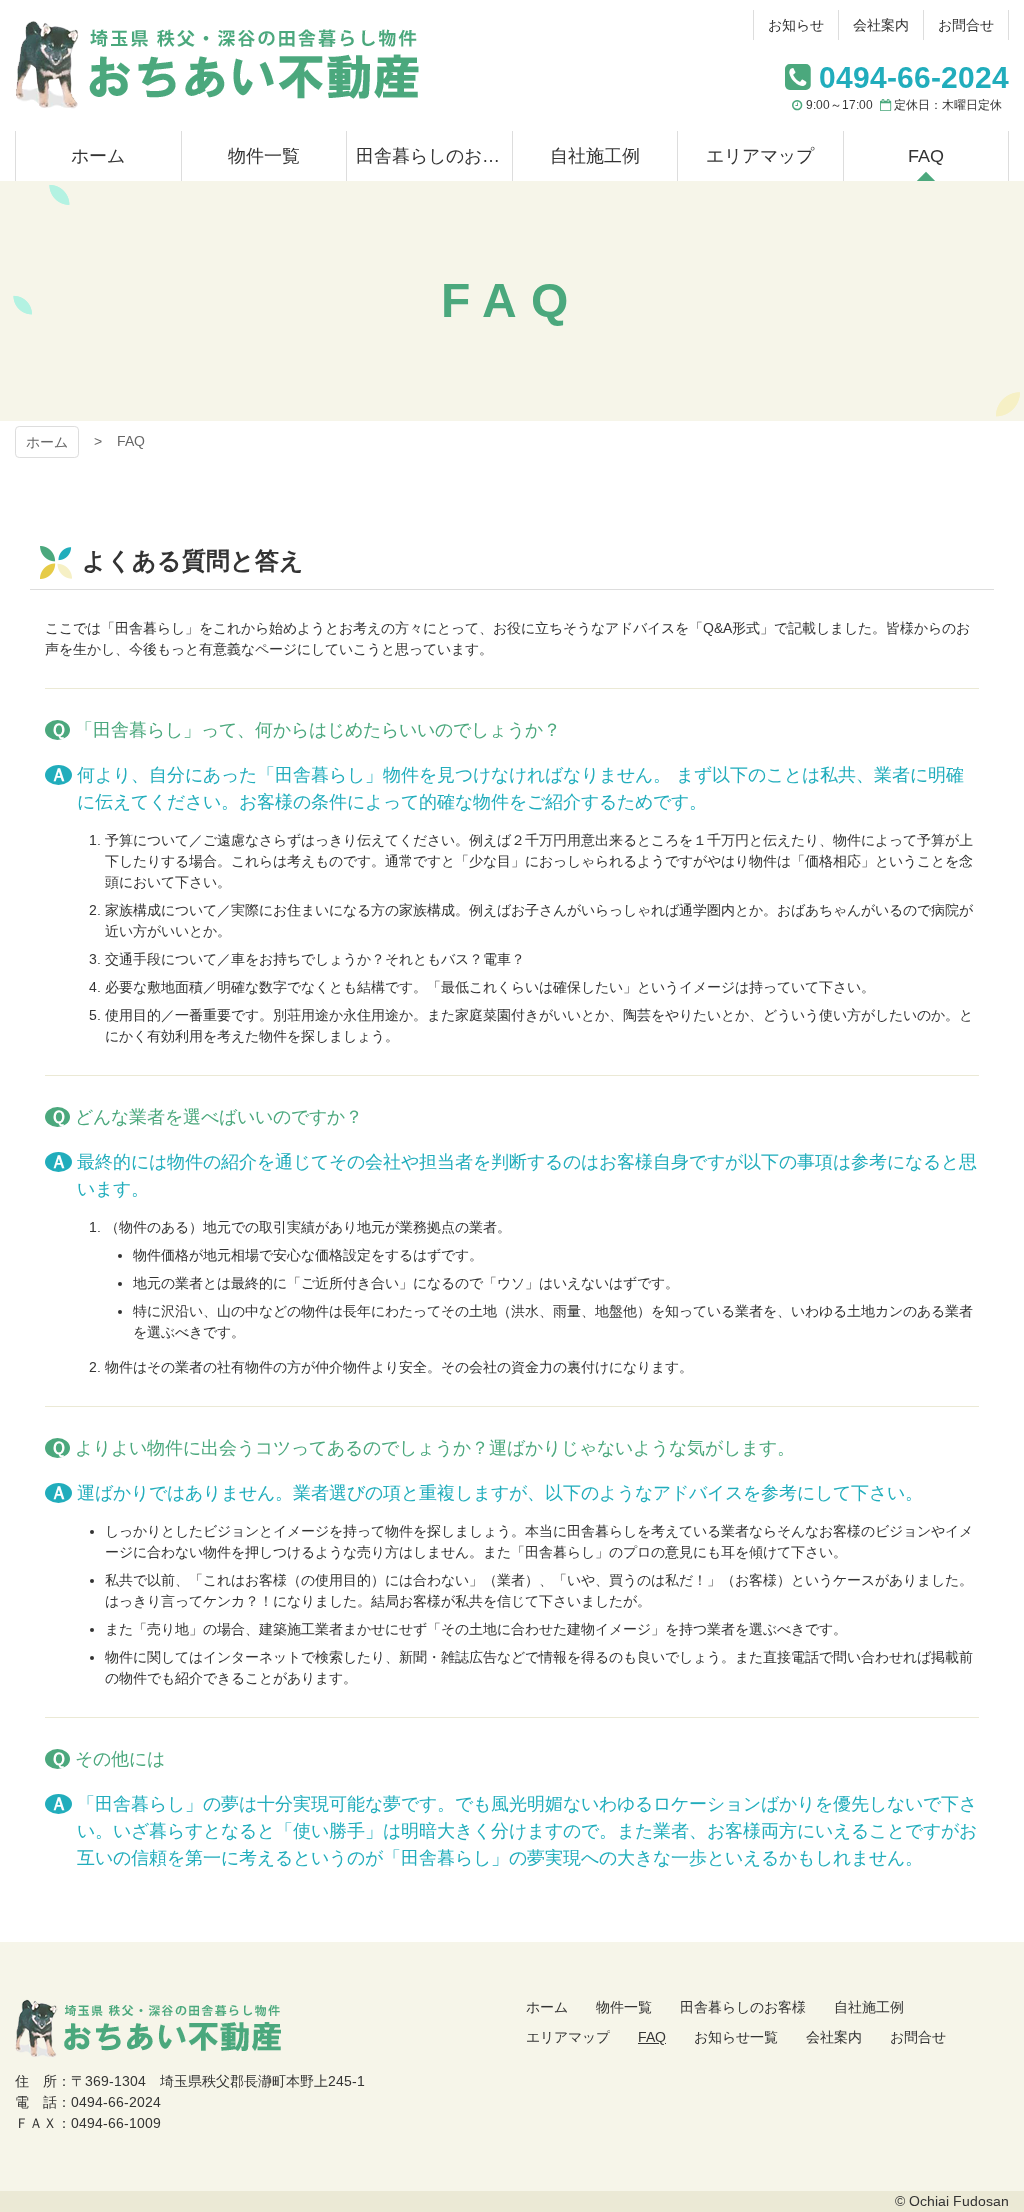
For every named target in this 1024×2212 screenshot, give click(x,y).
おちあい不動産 (217, 65)
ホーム (47, 442)
